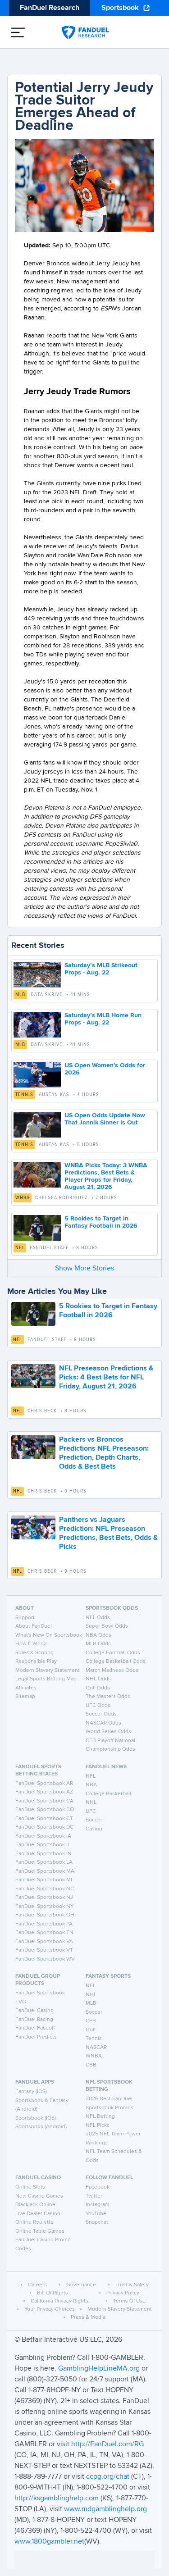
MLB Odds (98, 1644)
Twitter (94, 2196)
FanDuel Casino (34, 2011)
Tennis (24, 1095)
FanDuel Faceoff (35, 2028)
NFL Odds (98, 1618)
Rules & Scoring (34, 1653)
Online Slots (30, 2187)
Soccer (94, 1820)
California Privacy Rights (59, 2301)
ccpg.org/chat (108, 2477)
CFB (91, 2021)
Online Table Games (40, 2231)
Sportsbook (120, 8)
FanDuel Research (50, 8)
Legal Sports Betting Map (46, 1679)
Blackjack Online (35, 2205)
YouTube (96, 2214)
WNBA (23, 1198)
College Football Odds (113, 1653)
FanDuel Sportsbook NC (45, 1889)
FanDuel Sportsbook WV (45, 1959)
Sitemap (25, 1697)
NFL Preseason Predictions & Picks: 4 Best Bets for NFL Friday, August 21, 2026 (106, 1378)
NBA (91, 1785)
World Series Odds (108, 1732)
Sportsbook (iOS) (36, 2118)
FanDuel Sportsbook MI (44, 1880)
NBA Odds (98, 1635)
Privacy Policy (123, 2293)
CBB (91, 2065)
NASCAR (96, 2048)
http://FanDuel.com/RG (107, 2444)
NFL (20, 1248)
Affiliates (26, 1688)
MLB (20, 995)
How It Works (32, 1644)
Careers (37, 2285)
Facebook (98, 2187)
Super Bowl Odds (107, 1626)
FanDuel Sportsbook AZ (44, 1792)
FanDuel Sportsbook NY (45, 1907)
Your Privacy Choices (50, 2309)
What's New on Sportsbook (49, 1635)
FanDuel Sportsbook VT (44, 1950)
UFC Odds (98, 1706)
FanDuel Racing (34, 2020)
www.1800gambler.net (49, 2542)
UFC (91, 1811)
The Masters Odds (108, 1697)
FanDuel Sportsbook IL (43, 1845)
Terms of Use (129, 2301)
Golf (91, 2030)
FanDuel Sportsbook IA (43, 1836)
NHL (91, 1802)
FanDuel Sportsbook (40, 1993)
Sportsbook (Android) (41, 2127)
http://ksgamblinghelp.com (57, 2499)
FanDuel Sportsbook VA (44, 1942)
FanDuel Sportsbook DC (44, 1827)
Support (25, 1618)
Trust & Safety (132, 2285)
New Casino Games (39, 2196)
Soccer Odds (101, 1714)
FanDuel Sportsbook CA (44, 1801)
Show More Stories (84, 1269)
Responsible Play (36, 1661)
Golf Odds (98, 1688)
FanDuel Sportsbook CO (45, 1810)
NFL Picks (98, 2125)
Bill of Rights (53, 2293)
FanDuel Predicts (36, 2037)
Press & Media (88, 2317)
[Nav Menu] (18, 32)
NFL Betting (100, 2116)
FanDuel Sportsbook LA (44, 1862)
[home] (85, 32)
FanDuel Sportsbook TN (44, 1933)
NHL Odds (98, 1679)
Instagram (98, 2205)
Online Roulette (34, 2222)
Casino (94, 1829)
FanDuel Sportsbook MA (45, 1871)
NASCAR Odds (103, 1723)
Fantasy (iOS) (31, 2092)
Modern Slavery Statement (48, 1670)
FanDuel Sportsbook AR (44, 1784)
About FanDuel (34, 1626)
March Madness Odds (112, 1670)
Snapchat (97, 2222)
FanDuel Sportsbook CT (44, 1819)
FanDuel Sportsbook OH (45, 1915)
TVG (21, 2002)
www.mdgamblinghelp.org (105, 2509)
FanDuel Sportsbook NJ (44, 1898)
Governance (81, 2285)
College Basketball (108, 1794)
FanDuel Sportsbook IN (43, 1854)
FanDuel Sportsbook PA (44, 1924)
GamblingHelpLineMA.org (100, 2369)
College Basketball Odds (116, 1661)
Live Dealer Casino (38, 2214)
